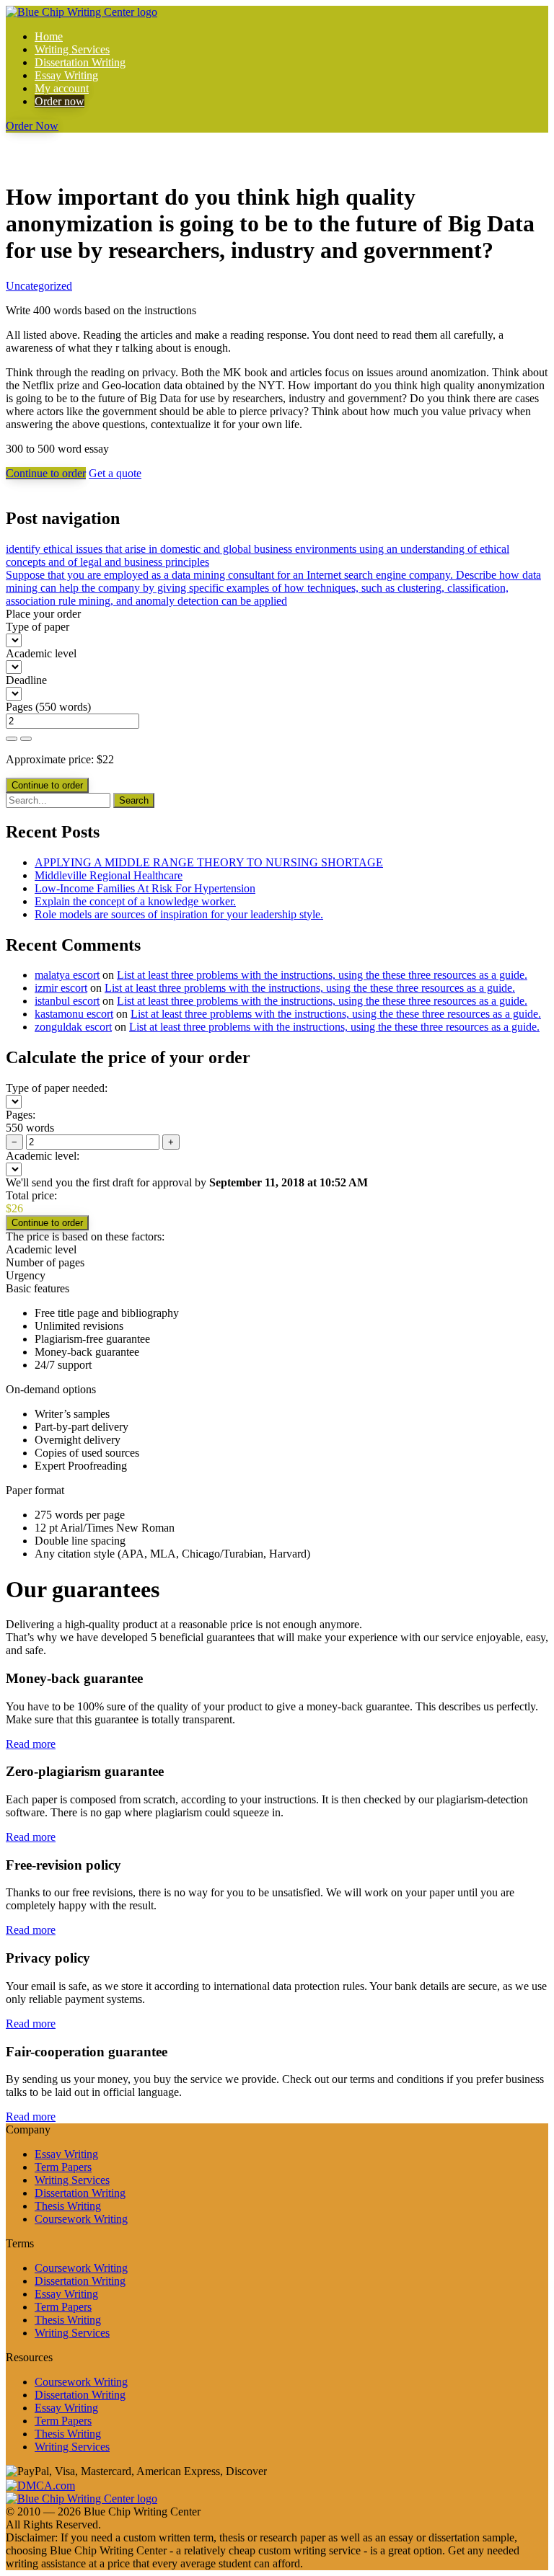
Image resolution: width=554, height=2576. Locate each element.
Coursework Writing (81, 2219)
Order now (60, 101)
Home (49, 36)
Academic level (41, 653)
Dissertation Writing (80, 62)
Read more (31, 1744)
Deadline (26, 680)
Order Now (32, 126)
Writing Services (72, 49)
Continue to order (46, 473)
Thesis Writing (68, 2206)
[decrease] (26, 739)
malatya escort (67, 975)
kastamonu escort (74, 1014)
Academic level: (43, 1156)
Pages (19, 707)
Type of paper (38, 627)
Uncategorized (39, 286)
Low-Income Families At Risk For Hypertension (145, 888)
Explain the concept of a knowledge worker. (135, 901)
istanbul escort (67, 1001)
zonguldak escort (73, 1027)
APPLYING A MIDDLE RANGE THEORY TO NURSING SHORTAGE (209, 862)
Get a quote (115, 473)
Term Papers (63, 2167)
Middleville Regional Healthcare (109, 875)
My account (62, 88)
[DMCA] (40, 2484)
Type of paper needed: (57, 1088)
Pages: (21, 1115)
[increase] (12, 739)
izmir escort (61, 988)
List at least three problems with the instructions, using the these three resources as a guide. (322, 975)
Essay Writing (66, 75)
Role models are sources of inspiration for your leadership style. (179, 914)
